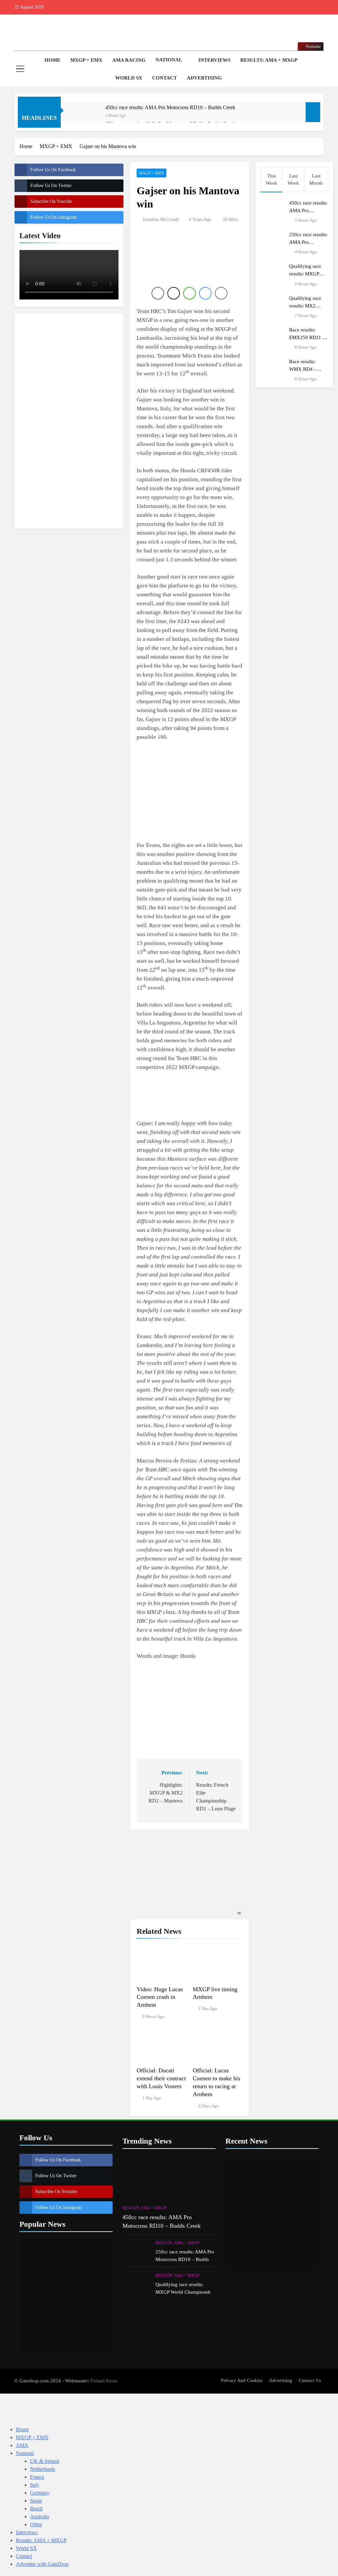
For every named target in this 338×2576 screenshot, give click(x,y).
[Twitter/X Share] (174, 293)
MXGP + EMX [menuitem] (32, 2437)
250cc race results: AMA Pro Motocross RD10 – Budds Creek (185, 2259)
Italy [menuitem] (35, 2485)
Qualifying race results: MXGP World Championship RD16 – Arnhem (185, 2292)
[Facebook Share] (158, 293)
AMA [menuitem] (22, 2445)
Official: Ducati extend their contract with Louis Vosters (161, 2078)
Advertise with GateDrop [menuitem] (42, 2564)
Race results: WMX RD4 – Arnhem (303, 369)
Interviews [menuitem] (27, 2532)
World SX (129, 78)
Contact (165, 78)
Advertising (204, 78)
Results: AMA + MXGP (269, 60)
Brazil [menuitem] (36, 2509)
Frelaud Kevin (104, 2381)
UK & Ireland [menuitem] (45, 2461)
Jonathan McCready (161, 220)
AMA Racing (129, 60)
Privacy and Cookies (242, 2380)
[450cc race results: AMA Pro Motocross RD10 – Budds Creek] (86, 116)
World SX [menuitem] (26, 2548)
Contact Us (310, 2380)
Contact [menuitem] (24, 2556)
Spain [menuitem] (36, 2501)
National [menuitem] (25, 2453)
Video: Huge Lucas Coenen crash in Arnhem (160, 1997)
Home (52, 60)
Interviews (214, 60)
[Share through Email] (221, 293)
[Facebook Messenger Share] (205, 293)
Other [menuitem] (36, 2524)
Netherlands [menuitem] (43, 2469)
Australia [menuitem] (39, 2516)
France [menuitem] (37, 2477)
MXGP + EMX (86, 60)
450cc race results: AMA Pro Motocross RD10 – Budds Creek (170, 107)
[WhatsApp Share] (189, 293)
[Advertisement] (69, 420)
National (169, 60)
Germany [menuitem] (40, 2493)
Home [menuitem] (22, 2429)
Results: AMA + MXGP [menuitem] (41, 2540)
